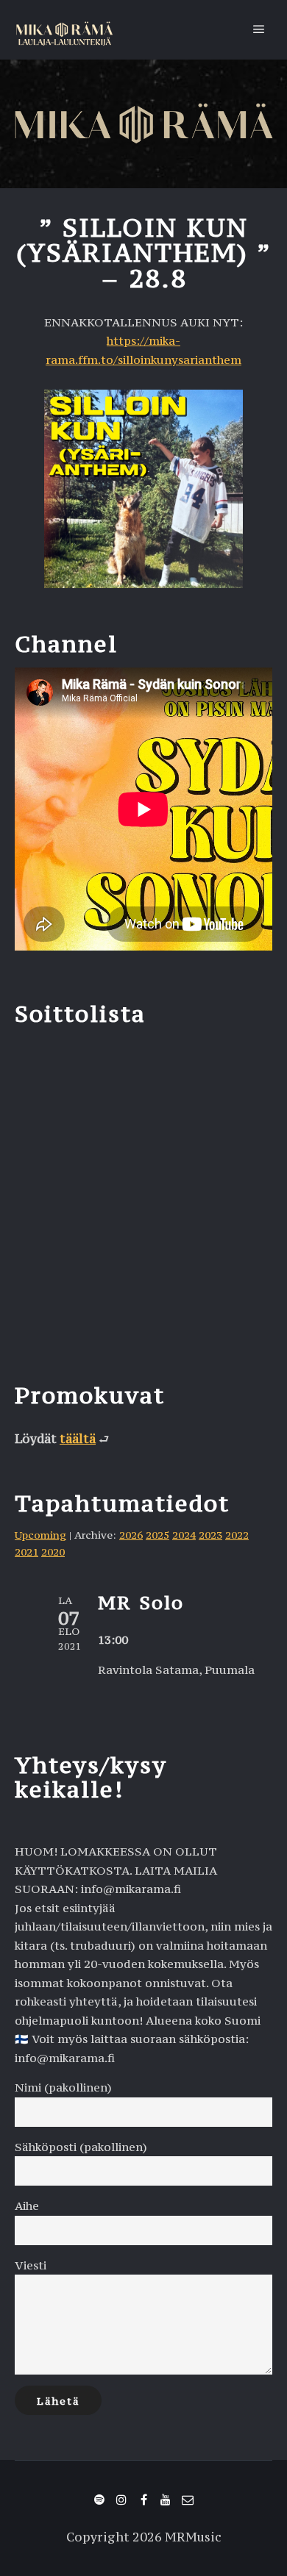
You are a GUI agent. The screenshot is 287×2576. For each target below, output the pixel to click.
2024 (184, 1535)
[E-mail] (188, 2500)
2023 (210, 1535)
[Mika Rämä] (64, 30)
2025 (157, 1535)
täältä (78, 1439)
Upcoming (40, 1535)
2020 (53, 1552)
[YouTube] (166, 2500)
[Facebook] (143, 2500)
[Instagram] (121, 2500)
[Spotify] (99, 2500)
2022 (237, 1535)
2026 (131, 1535)
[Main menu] (259, 29)
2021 (26, 1552)
